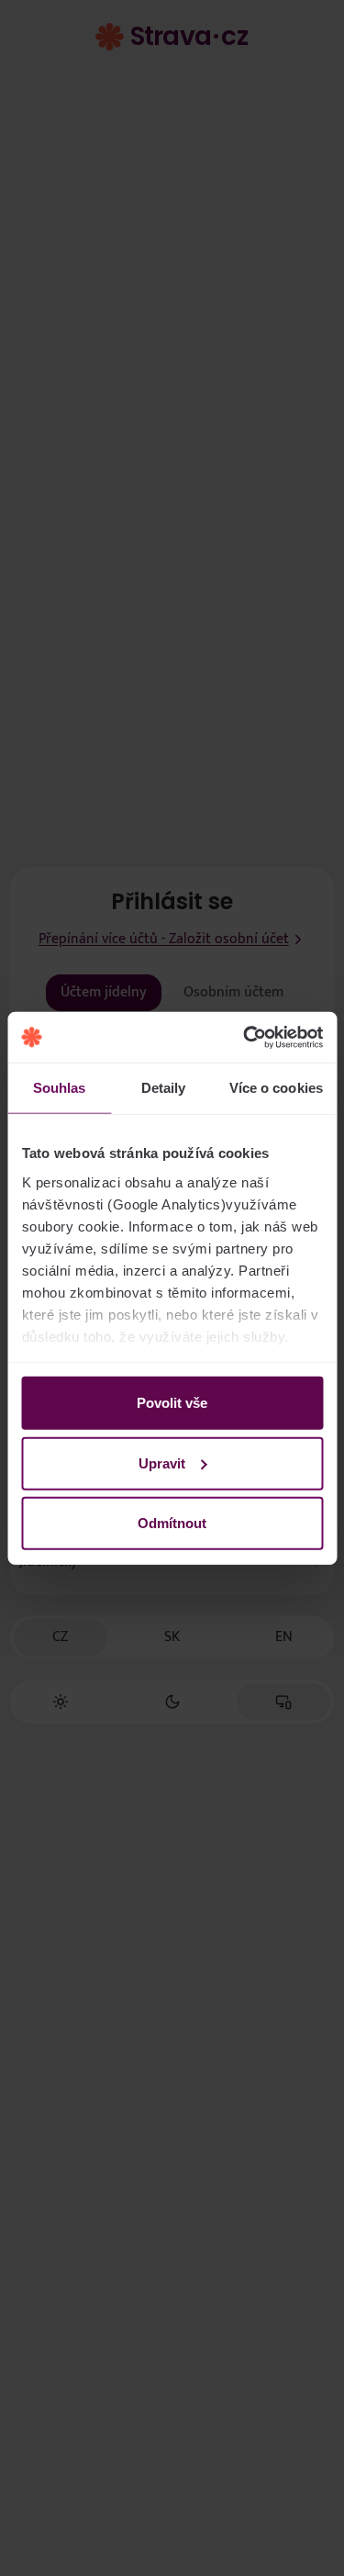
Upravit (162, 1462)
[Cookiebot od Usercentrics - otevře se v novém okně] (245, 1037)
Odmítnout (172, 1523)
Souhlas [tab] (60, 1088)
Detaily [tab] (164, 1088)
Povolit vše (172, 1403)
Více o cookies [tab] (276, 1088)
